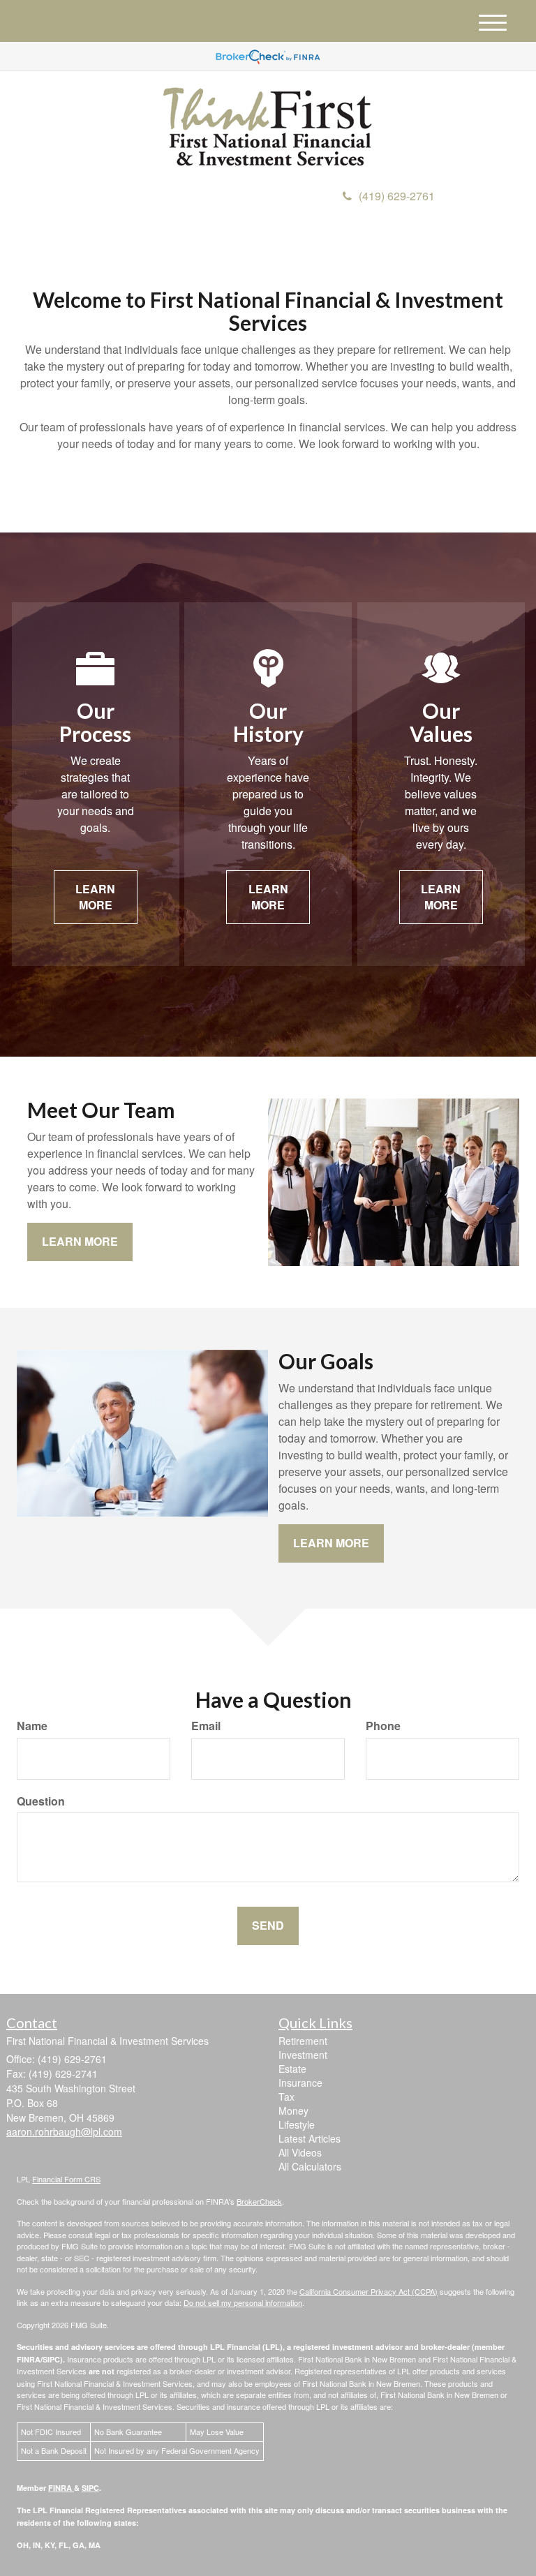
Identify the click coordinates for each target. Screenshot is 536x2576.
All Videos (300, 2152)
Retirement (303, 2041)
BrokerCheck (259, 2201)
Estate (292, 2069)
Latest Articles (310, 2138)
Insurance (300, 2083)
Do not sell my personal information (243, 2302)
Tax (286, 2097)
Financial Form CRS (66, 2179)
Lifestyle (297, 2124)
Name (32, 1726)
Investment (303, 2055)
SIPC (90, 2488)
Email (206, 1726)
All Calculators (310, 2166)
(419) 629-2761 (397, 196)
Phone (383, 1726)
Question (41, 1801)
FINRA (61, 2488)
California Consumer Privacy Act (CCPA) (368, 2291)
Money (293, 2110)
